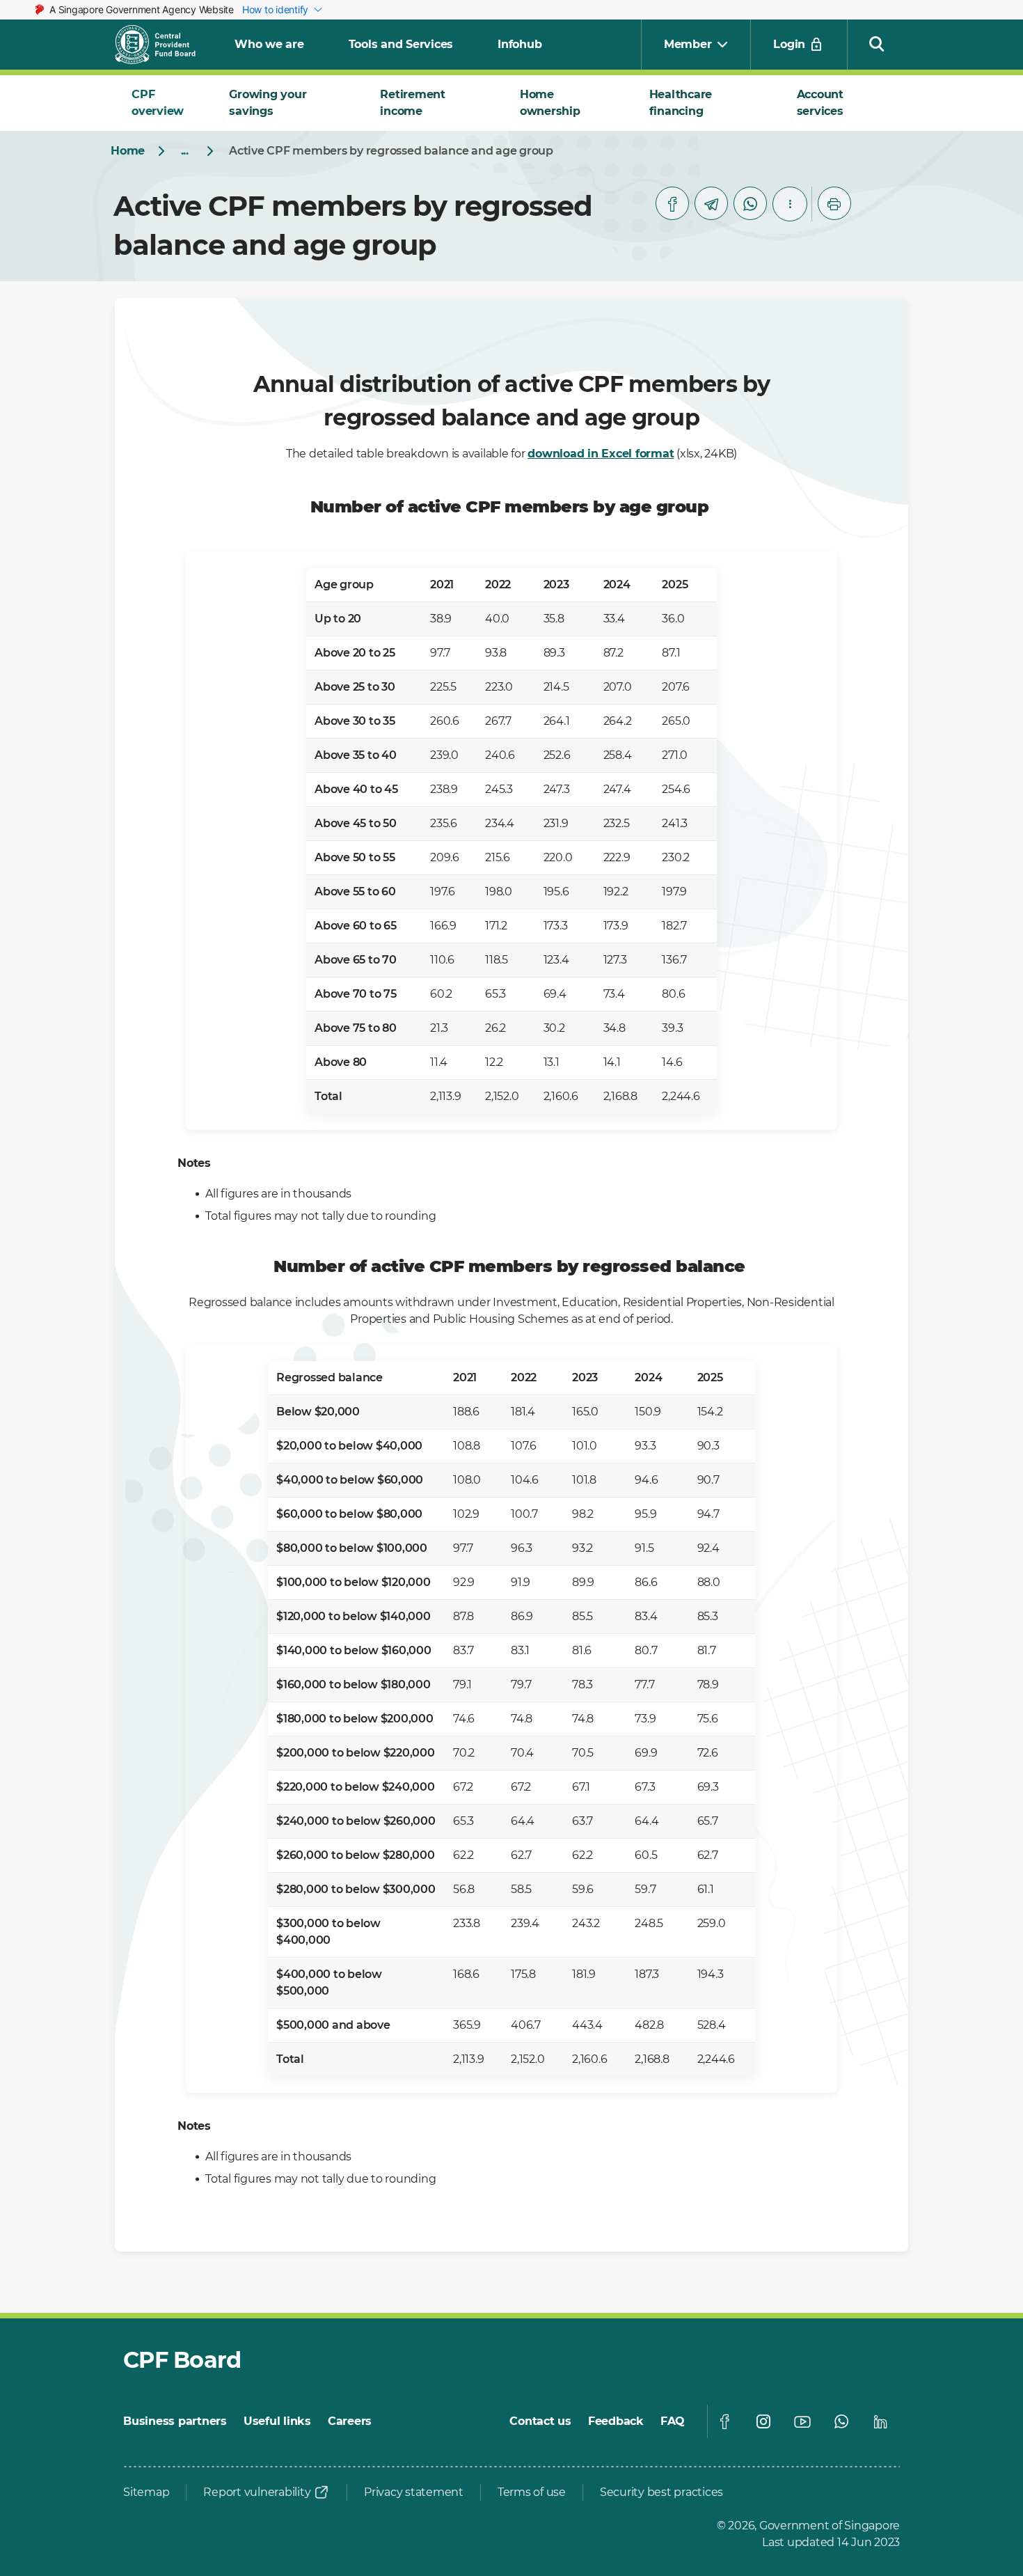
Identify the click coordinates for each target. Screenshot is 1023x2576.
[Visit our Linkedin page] (880, 2421)
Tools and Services (401, 44)
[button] (877, 43)
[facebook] (672, 203)
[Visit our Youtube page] (802, 2421)
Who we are (269, 44)
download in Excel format (601, 454)
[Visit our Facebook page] (724, 2421)
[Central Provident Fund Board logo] (164, 45)
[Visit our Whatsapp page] (841, 2421)
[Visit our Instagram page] (763, 2421)
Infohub (520, 44)
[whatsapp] (750, 203)
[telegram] (711, 203)
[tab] (164, 103)
